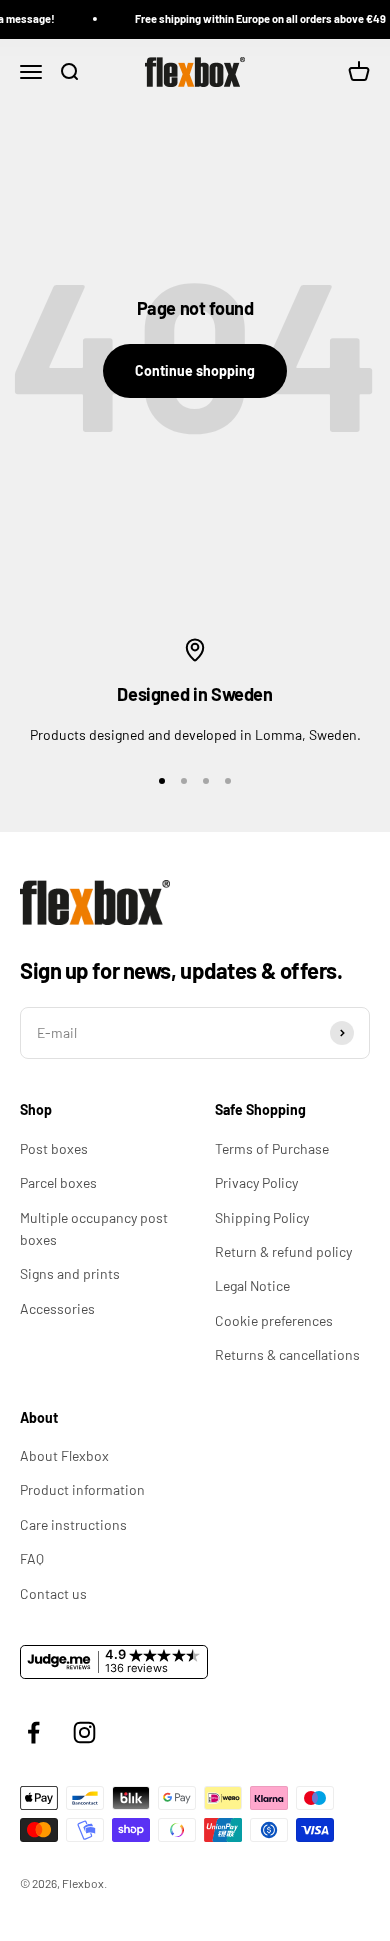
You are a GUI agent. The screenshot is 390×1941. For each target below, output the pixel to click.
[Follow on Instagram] (84, 1732)
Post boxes (54, 1148)
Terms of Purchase (272, 1148)
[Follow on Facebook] (33, 1732)
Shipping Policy (262, 1217)
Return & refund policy (283, 1251)
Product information (82, 1489)
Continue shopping (195, 370)
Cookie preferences (274, 1320)
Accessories (57, 1308)
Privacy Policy (256, 1182)
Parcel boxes (58, 1182)
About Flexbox (64, 1455)
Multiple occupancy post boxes (94, 1228)
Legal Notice (252, 1285)
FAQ (32, 1558)
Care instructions (73, 1524)
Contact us (53, 1593)
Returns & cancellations (287, 1354)
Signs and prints (70, 1273)
